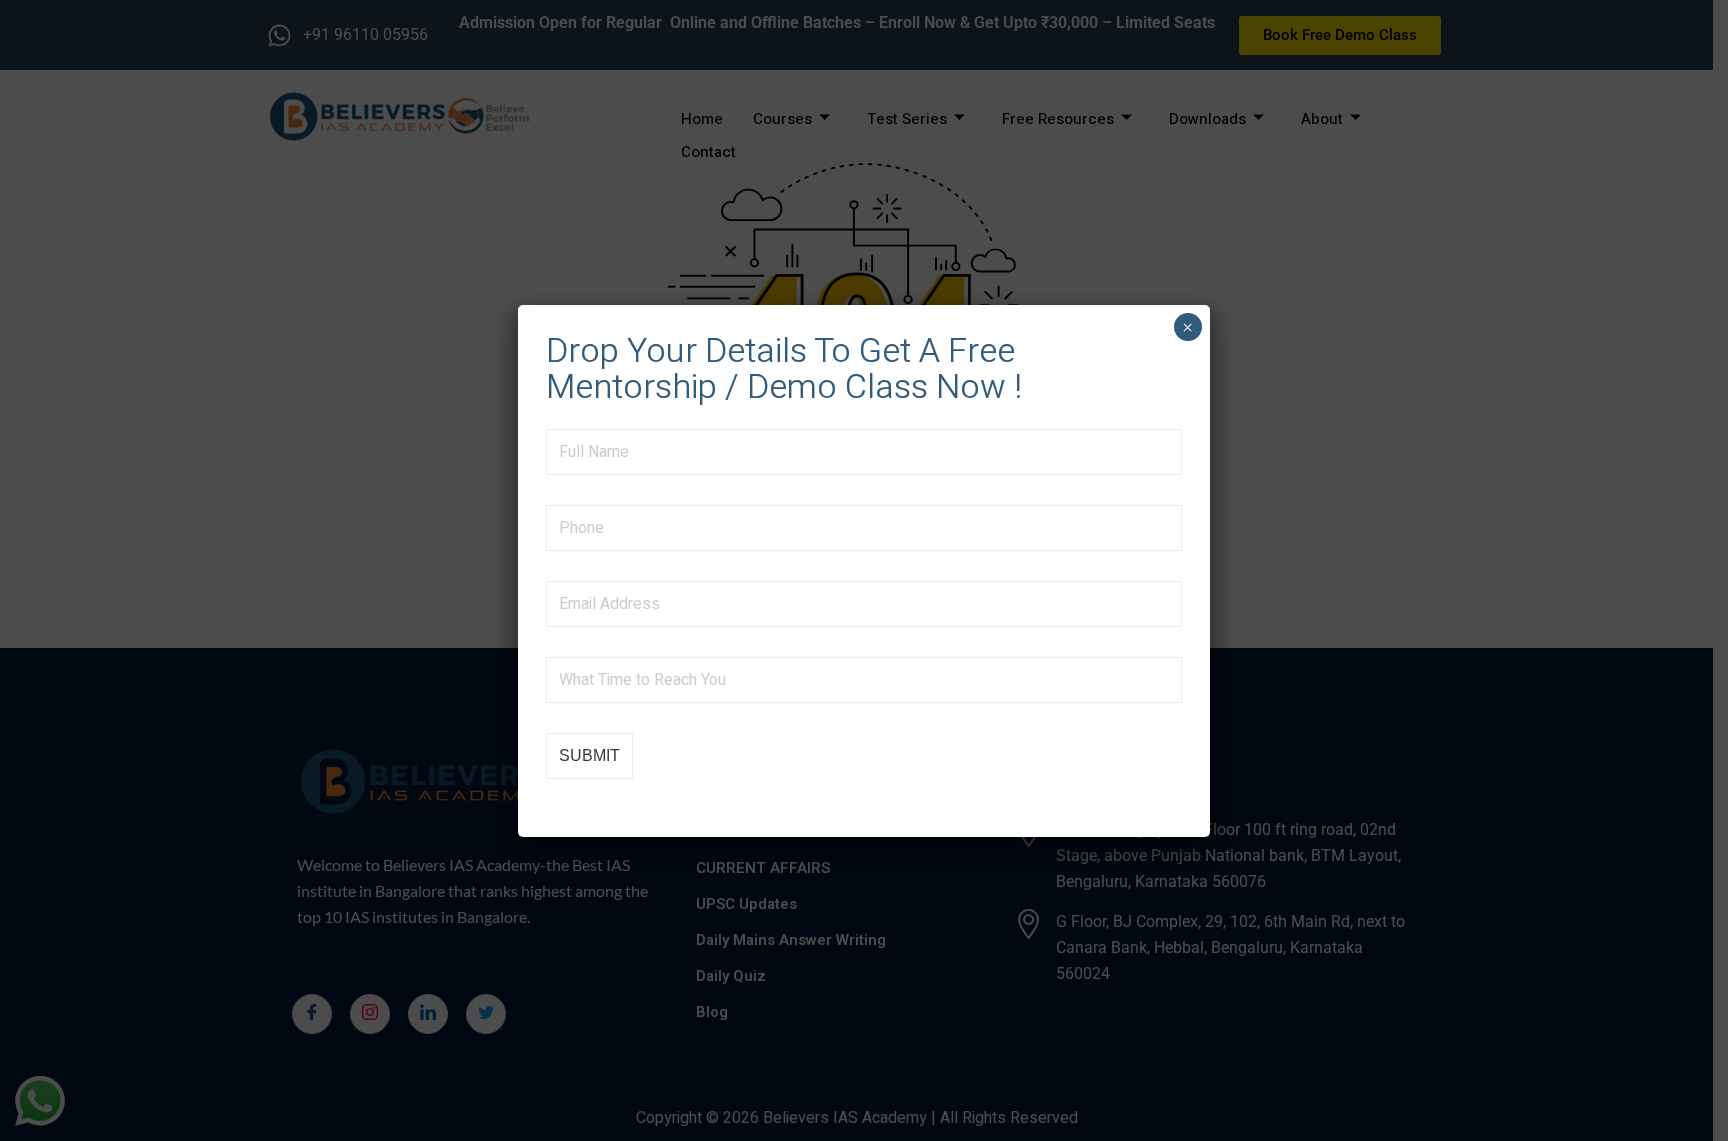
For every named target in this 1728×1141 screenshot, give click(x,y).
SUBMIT (589, 755)
